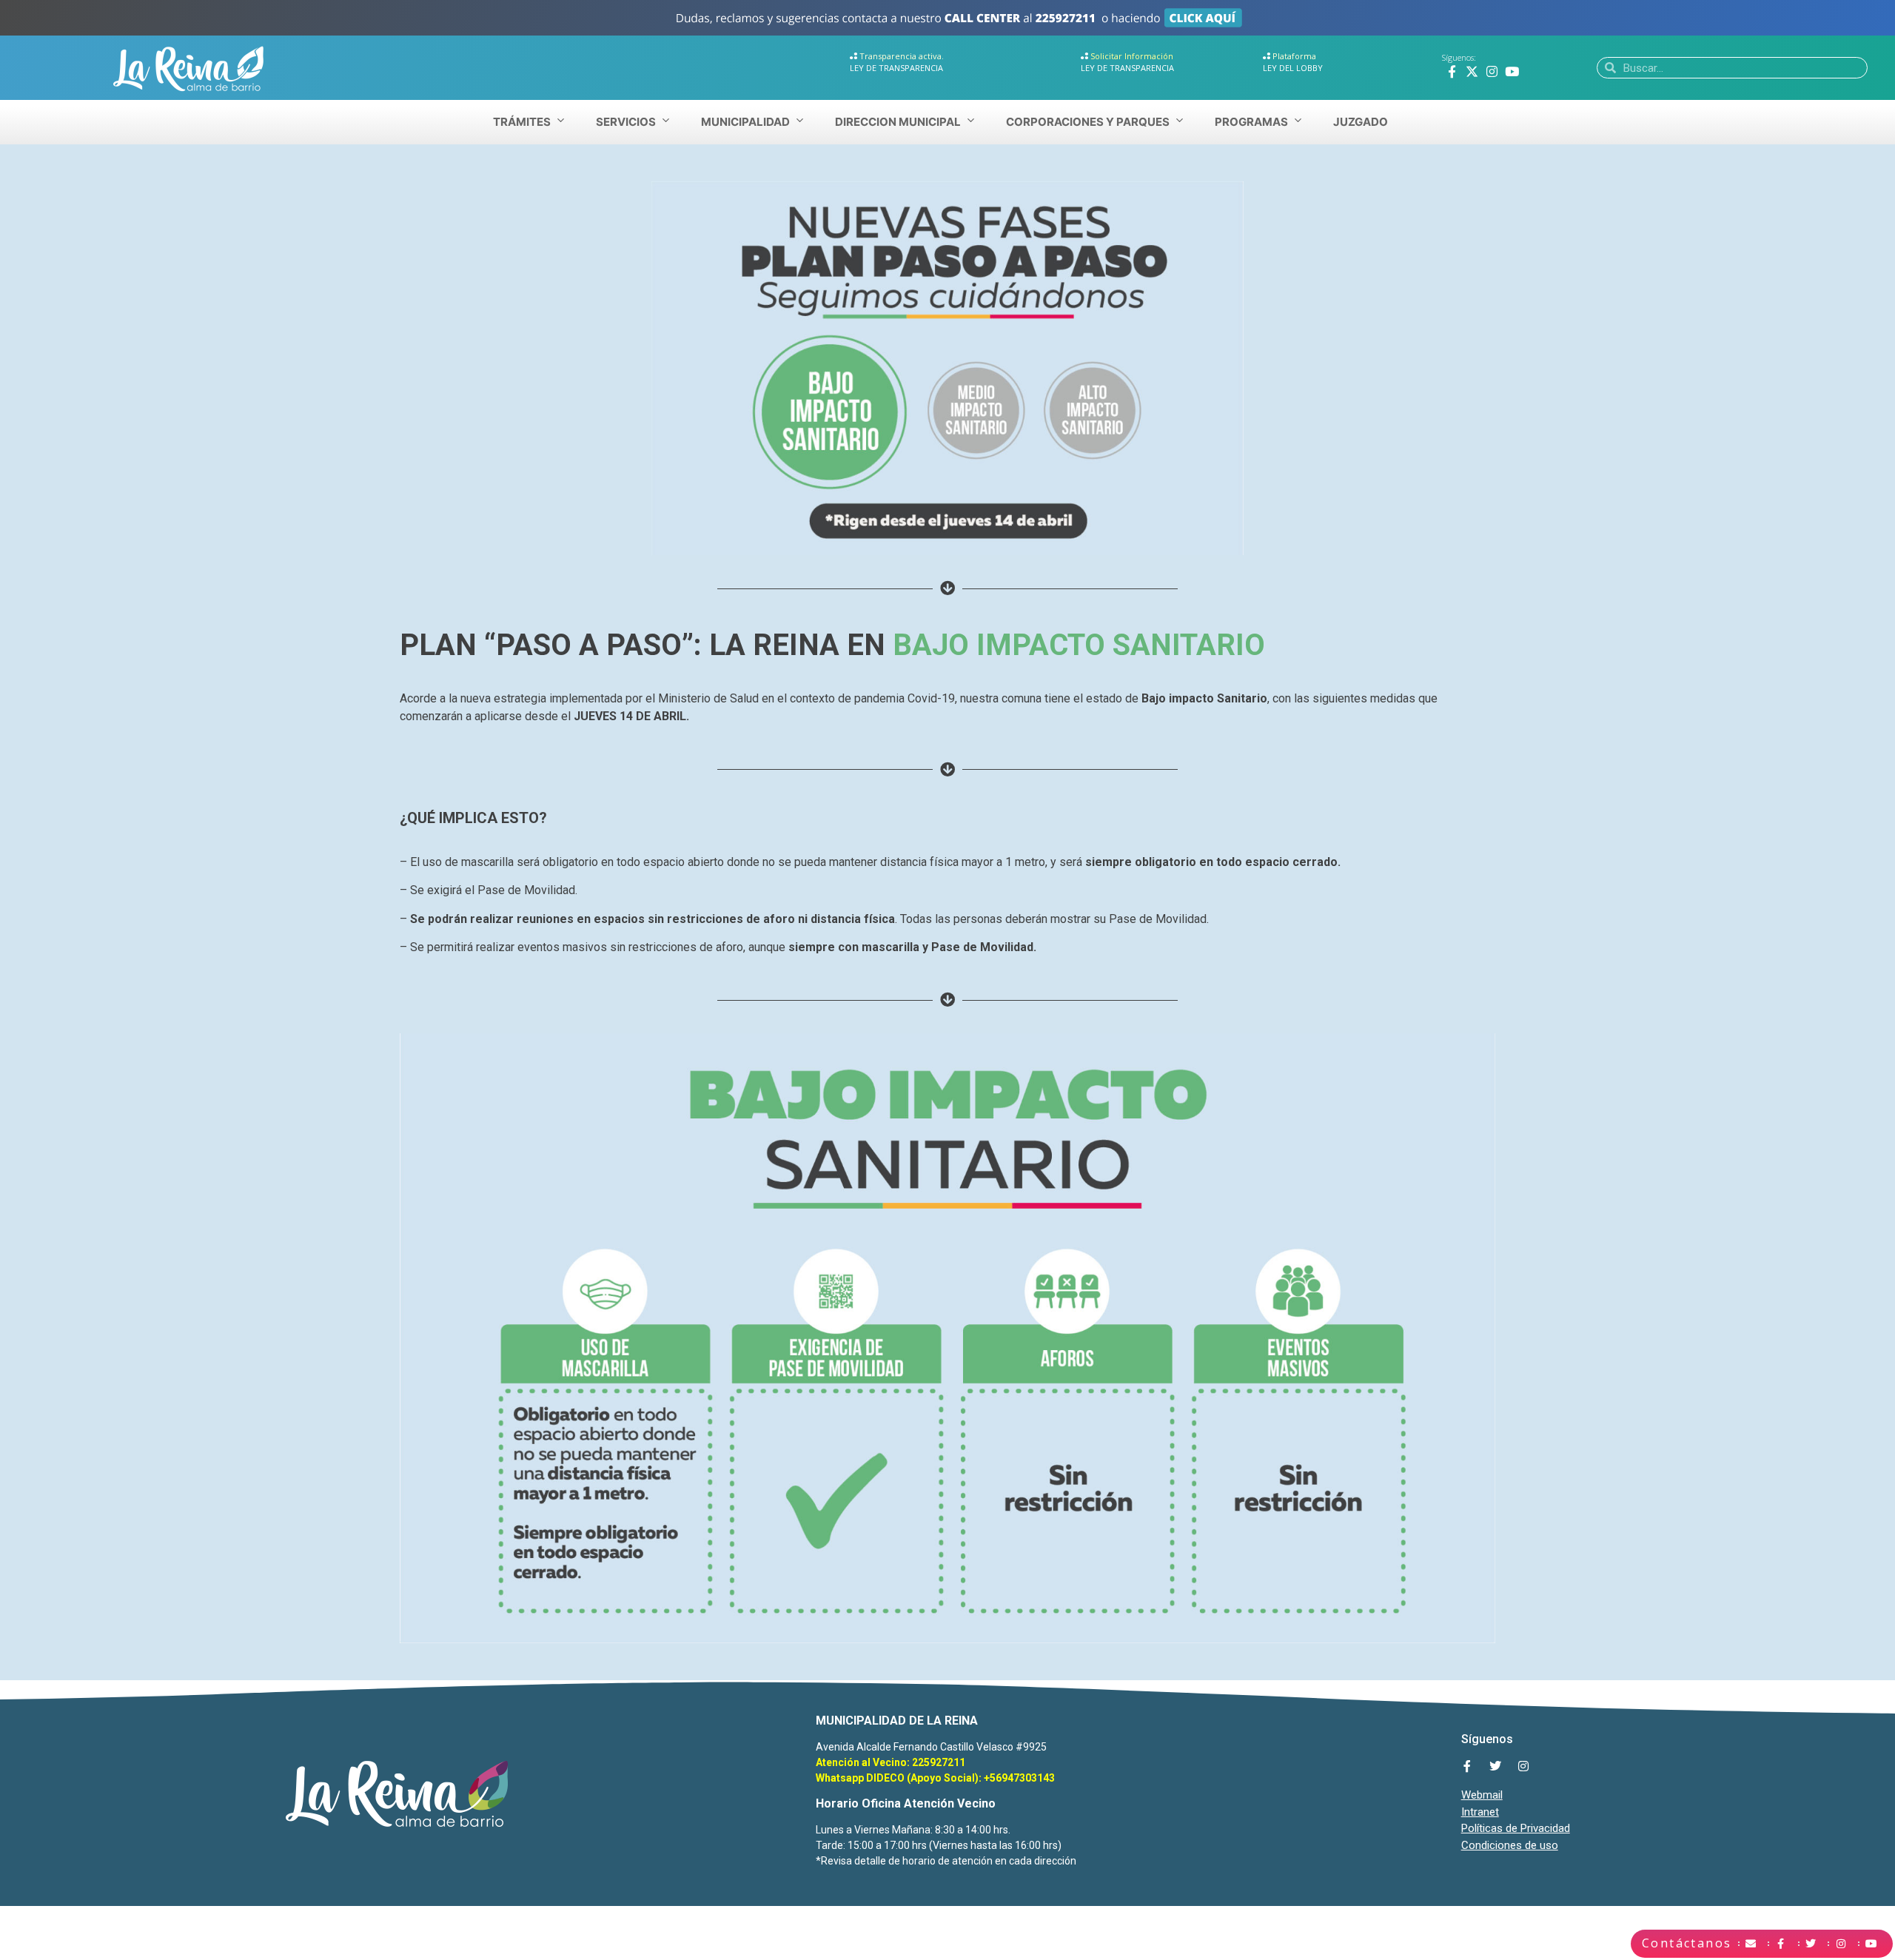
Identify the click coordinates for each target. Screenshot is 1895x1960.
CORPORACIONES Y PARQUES (1088, 122)
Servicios (626, 122)
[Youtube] (1512, 71)
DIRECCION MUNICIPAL (898, 122)
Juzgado (1361, 122)
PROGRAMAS (1251, 122)
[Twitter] (1495, 1766)
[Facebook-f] (1452, 71)
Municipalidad (745, 122)
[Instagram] (1492, 71)
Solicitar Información (1132, 56)
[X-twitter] (1472, 71)
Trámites (522, 122)
